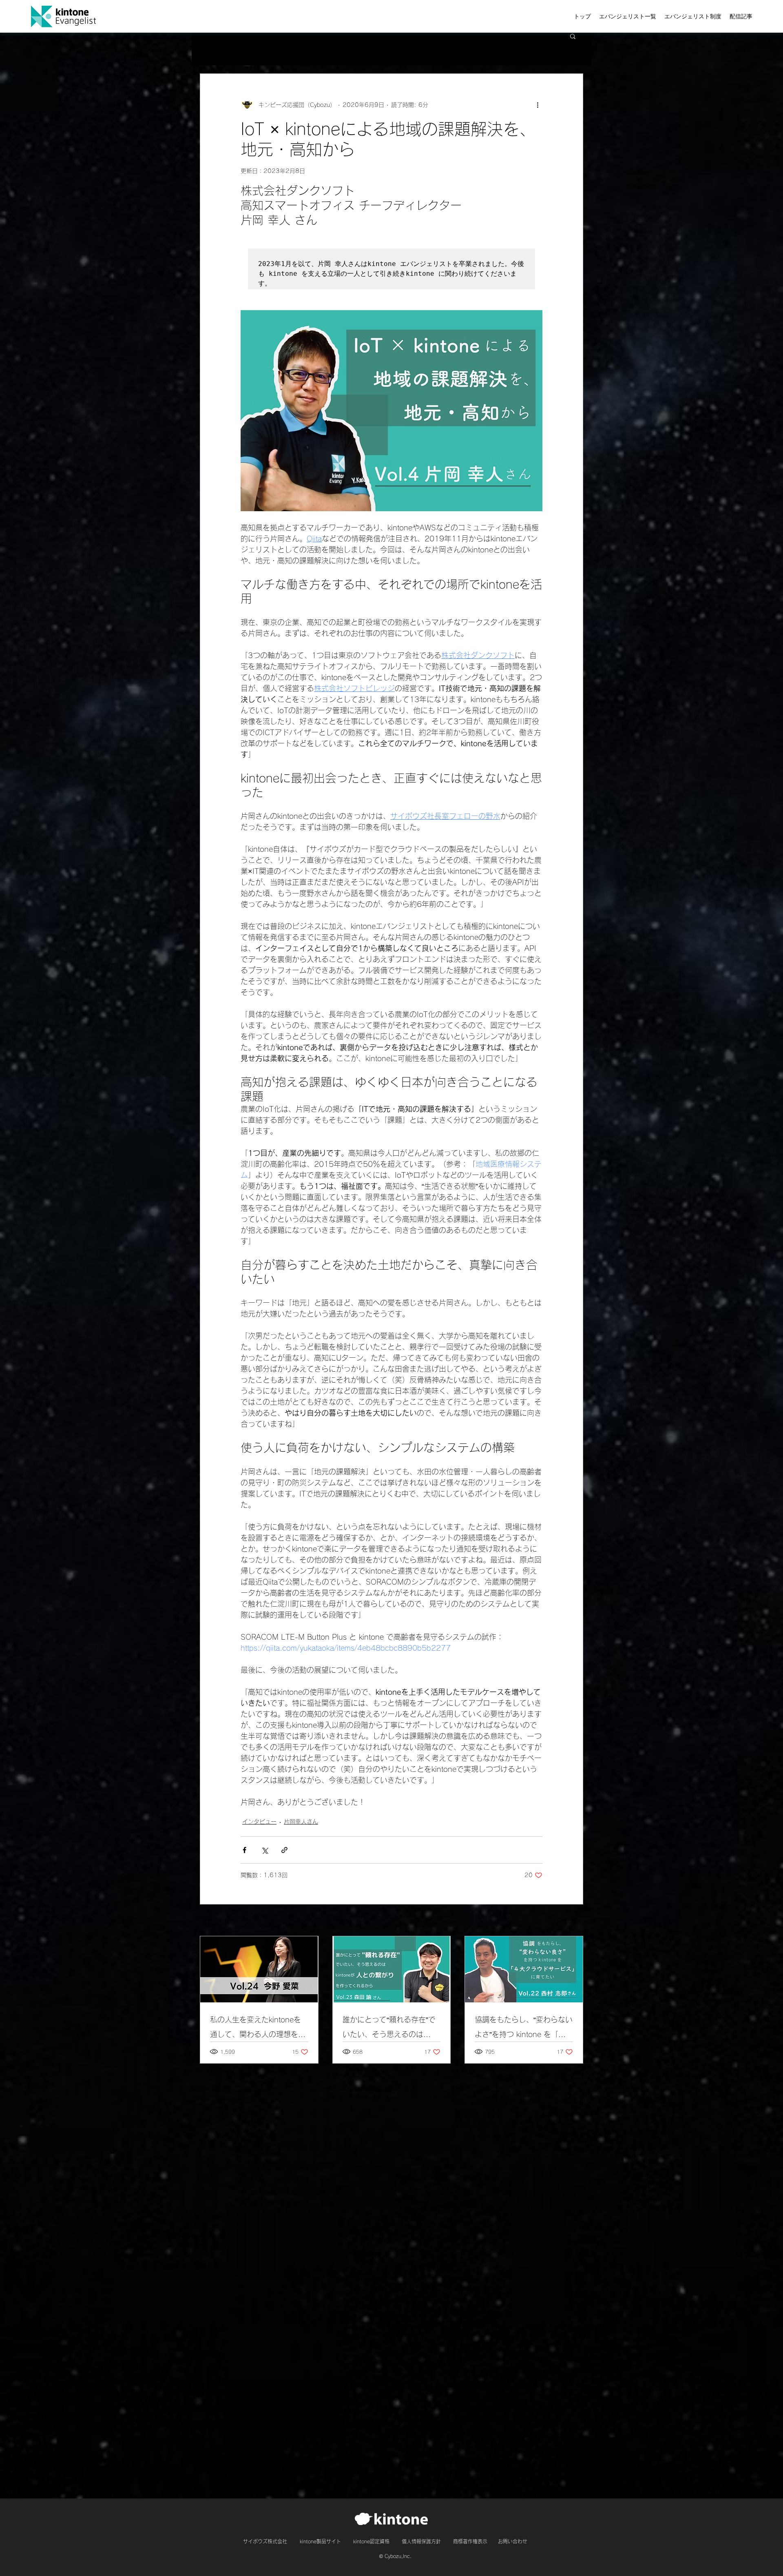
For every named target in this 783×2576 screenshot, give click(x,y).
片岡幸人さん (301, 1822)
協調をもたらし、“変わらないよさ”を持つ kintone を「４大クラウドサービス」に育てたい (524, 2029)
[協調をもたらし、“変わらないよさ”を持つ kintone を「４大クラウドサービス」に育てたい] (524, 1969)
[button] (573, 36)
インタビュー (259, 1822)
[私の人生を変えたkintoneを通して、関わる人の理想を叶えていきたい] (259, 1969)
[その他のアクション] (537, 105)
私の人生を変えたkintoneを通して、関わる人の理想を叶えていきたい (258, 2029)
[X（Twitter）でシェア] (264, 1850)
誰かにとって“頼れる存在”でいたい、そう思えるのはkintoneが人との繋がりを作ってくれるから (389, 2029)
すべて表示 (569, 1921)
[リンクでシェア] (284, 1850)
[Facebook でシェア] (244, 1850)
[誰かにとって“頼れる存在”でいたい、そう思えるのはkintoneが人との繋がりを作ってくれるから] (392, 1969)
